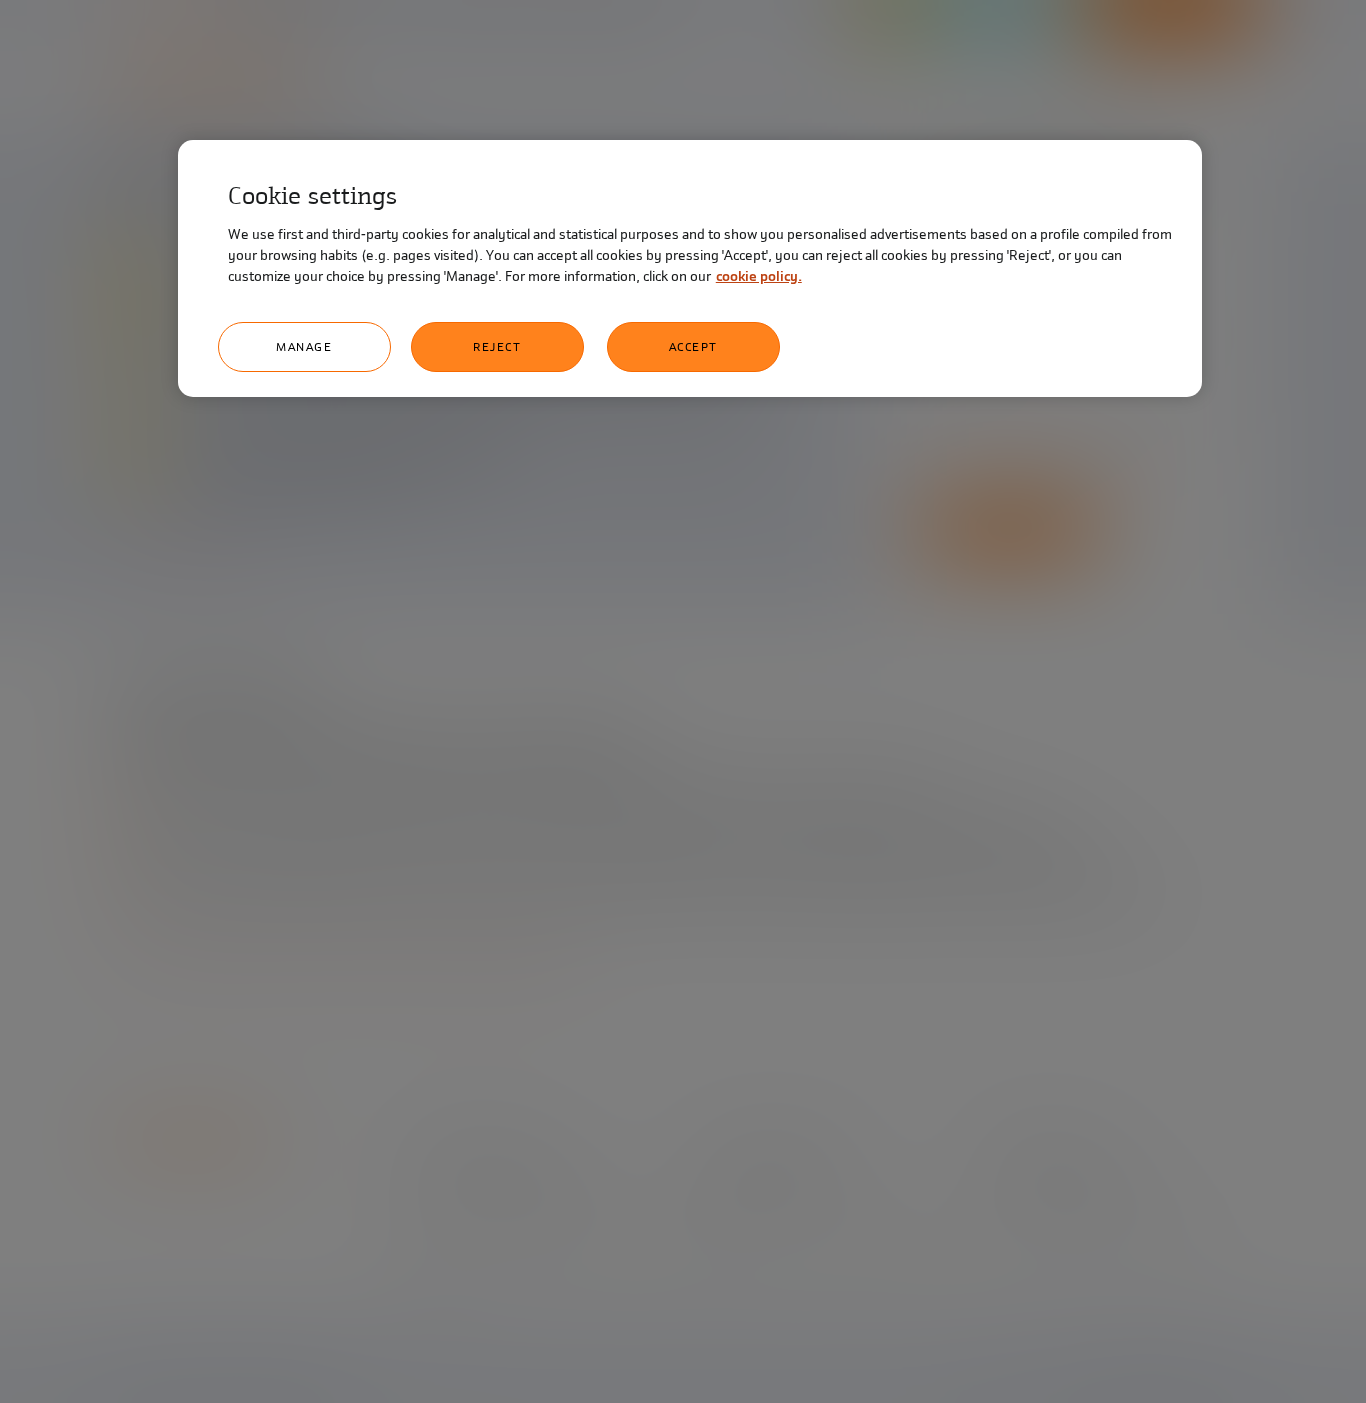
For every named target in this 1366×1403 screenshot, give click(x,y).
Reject (497, 347)
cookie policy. (759, 276)
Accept (693, 347)
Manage (304, 347)
